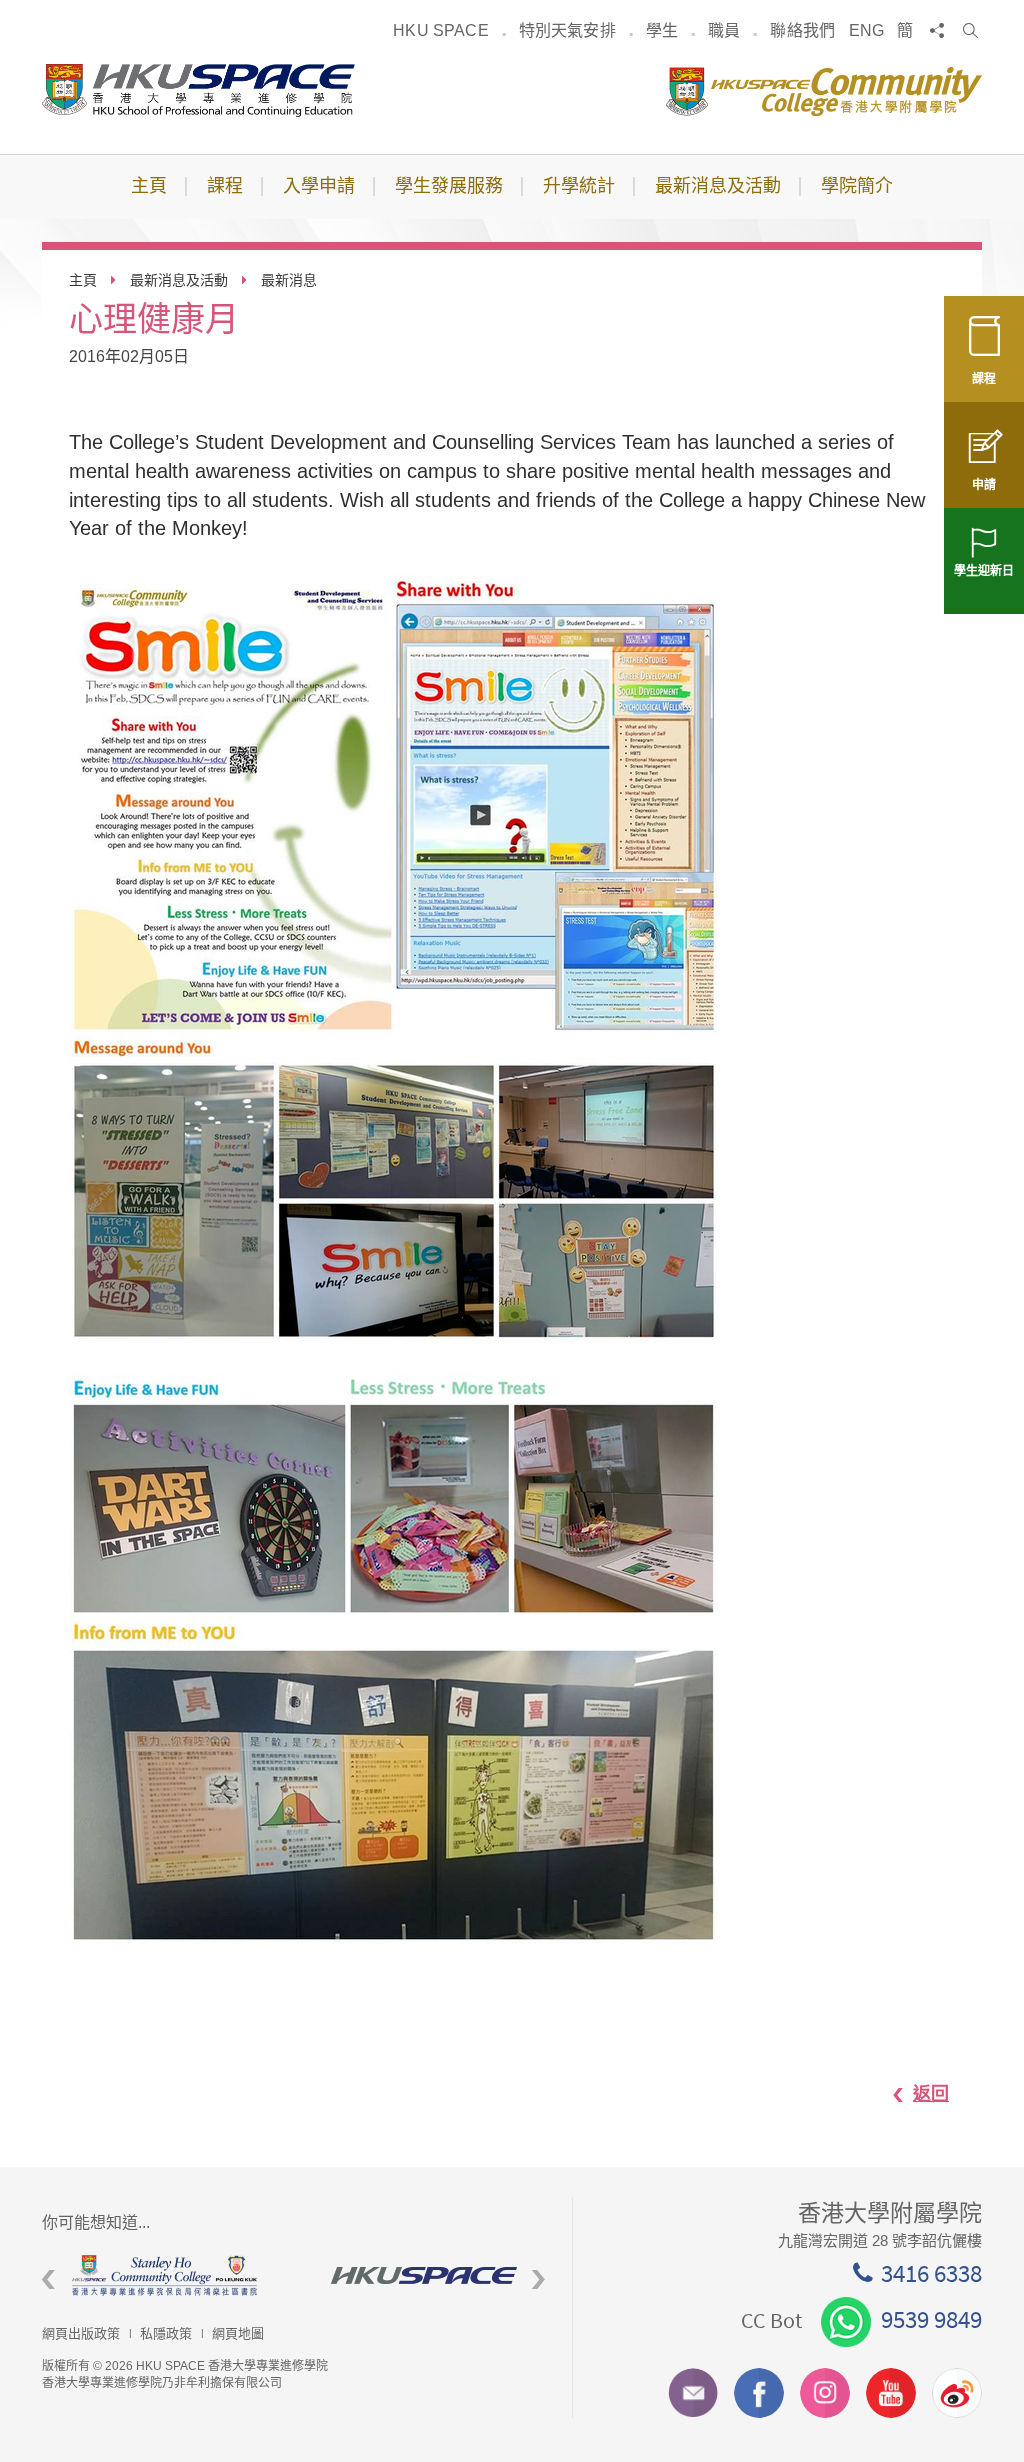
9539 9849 (931, 2319)
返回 (931, 2094)
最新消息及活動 (179, 280)
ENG (866, 30)
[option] (114, 2275)
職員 (724, 30)
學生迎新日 (984, 571)
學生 (662, 30)
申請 (984, 485)
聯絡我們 (802, 30)
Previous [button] (48, 2279)
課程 (984, 379)
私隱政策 (166, 2333)
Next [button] (538, 2279)
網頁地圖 (238, 2333)
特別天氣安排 (567, 30)
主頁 (83, 280)
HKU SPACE (440, 30)
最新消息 (289, 280)
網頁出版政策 (81, 2333)
